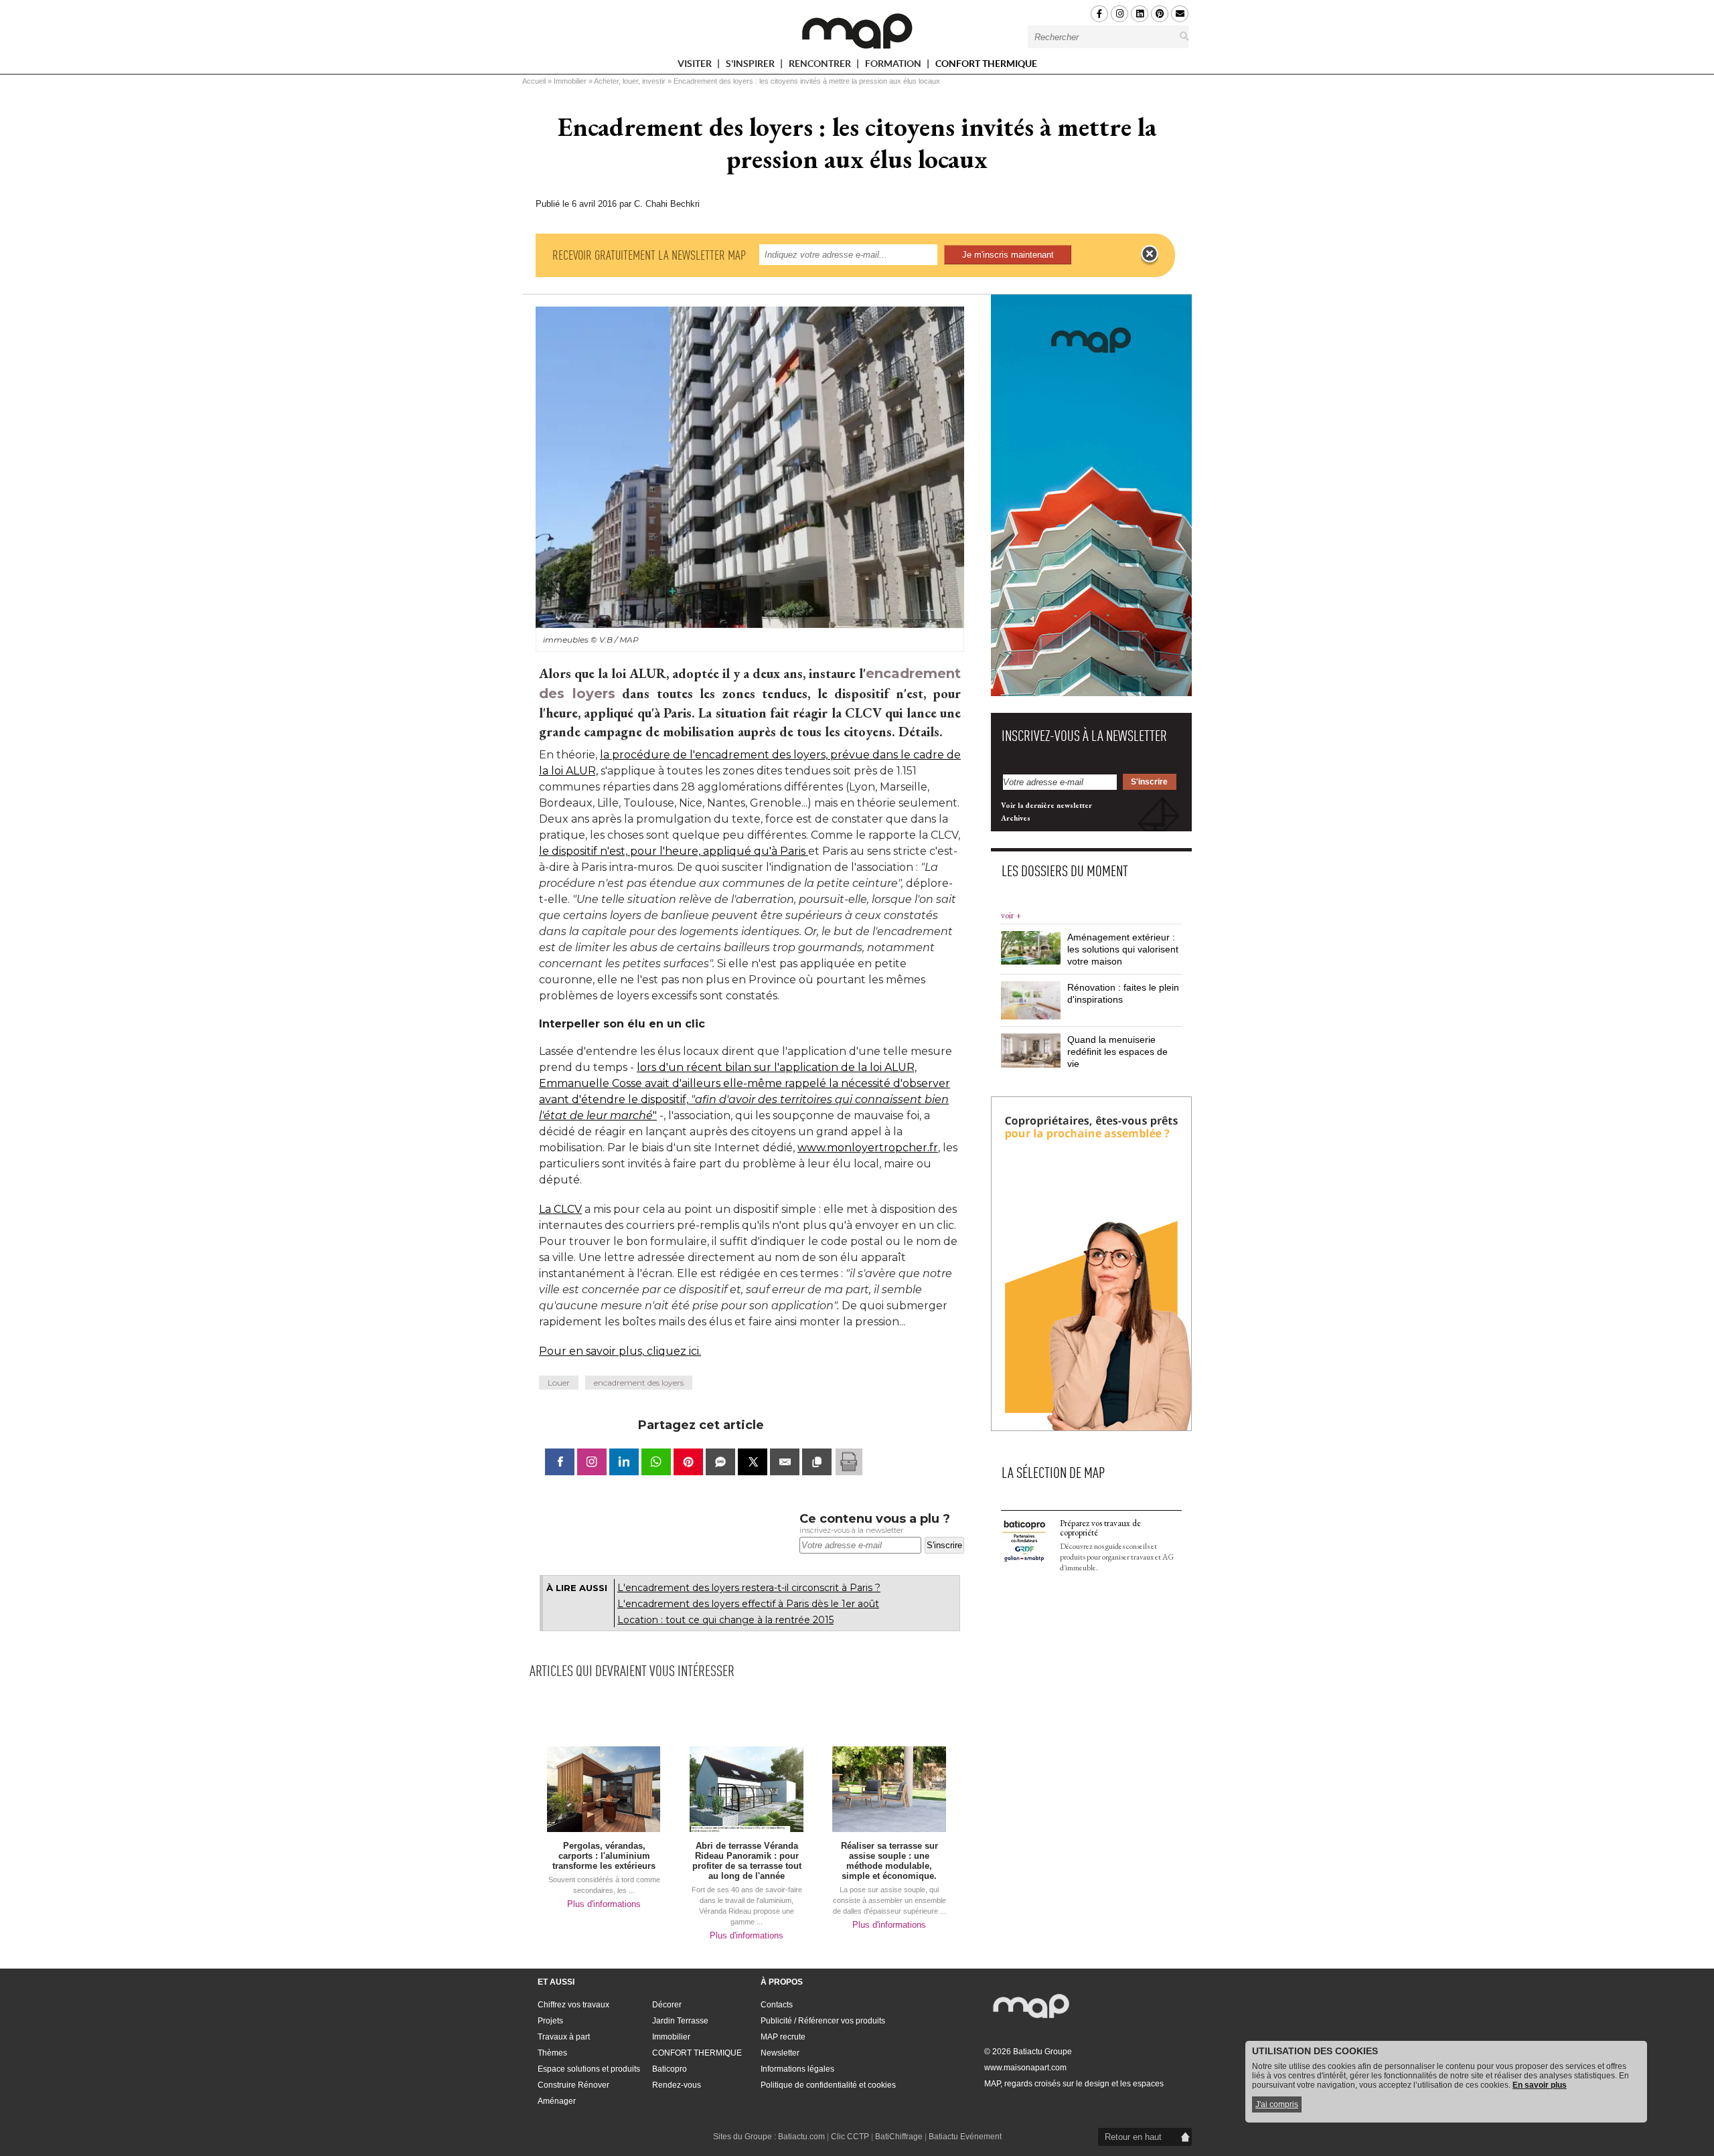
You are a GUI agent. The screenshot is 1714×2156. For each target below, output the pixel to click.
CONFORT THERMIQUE (986, 64)
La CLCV (560, 1209)
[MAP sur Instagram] (1119, 14)
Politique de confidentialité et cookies (828, 2085)
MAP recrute (783, 2037)
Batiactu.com (801, 2137)
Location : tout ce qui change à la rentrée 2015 (725, 1620)
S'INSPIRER (751, 66)
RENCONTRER (821, 66)
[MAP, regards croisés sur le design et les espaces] (857, 31)
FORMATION (894, 66)
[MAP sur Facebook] (1099, 14)
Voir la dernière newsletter (1046, 805)
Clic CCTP (850, 2137)
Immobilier (570, 81)
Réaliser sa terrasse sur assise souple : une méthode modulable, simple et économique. (889, 1861)
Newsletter (780, 2053)
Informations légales (797, 2069)
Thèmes (552, 2053)
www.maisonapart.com (1025, 2068)
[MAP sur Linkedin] (1140, 14)
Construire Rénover (573, 2085)
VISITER (696, 66)
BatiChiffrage (899, 2137)
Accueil (534, 81)
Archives (1016, 818)
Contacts (777, 2005)
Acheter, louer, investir (630, 81)
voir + (1011, 915)
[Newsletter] (1180, 14)
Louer (559, 1383)
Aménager (557, 2101)
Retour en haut (1133, 2137)
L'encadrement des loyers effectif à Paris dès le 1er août (748, 1604)
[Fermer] (1150, 254)
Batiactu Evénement (965, 2137)
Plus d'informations (604, 1904)
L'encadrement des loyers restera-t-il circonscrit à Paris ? (749, 1588)
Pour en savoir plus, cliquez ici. (620, 1351)
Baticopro (670, 2069)
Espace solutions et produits (589, 2069)
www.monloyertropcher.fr (868, 1148)
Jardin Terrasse (680, 2021)
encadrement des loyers (639, 1383)
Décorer (667, 2005)
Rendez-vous (677, 2085)
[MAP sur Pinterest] (1160, 14)
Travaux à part (564, 2037)
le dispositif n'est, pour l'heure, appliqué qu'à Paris (674, 851)
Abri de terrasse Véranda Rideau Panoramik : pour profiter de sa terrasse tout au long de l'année (747, 1861)
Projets (550, 2021)
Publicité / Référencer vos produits (823, 2021)
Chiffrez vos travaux (573, 2005)
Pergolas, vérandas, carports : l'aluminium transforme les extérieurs (604, 1856)
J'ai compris (1277, 2104)
